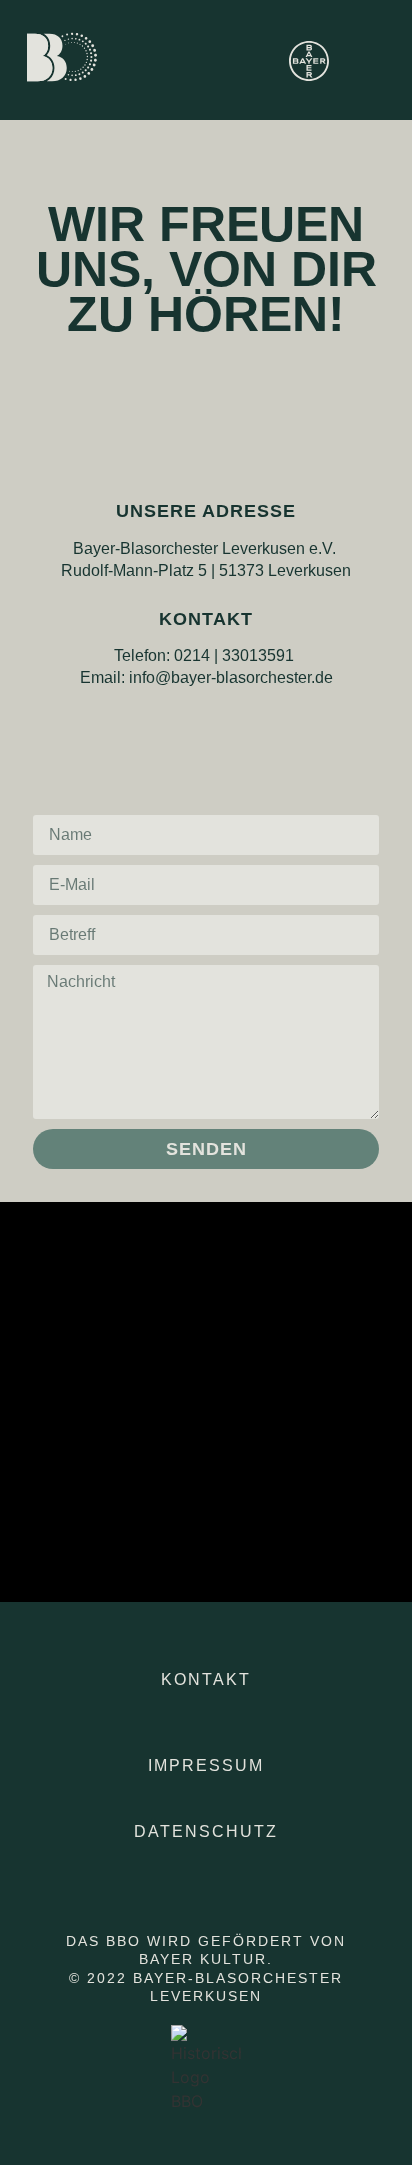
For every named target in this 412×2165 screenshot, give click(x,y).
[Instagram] (175, 725)
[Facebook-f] (206, 725)
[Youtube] (237, 725)
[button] (354, 60)
